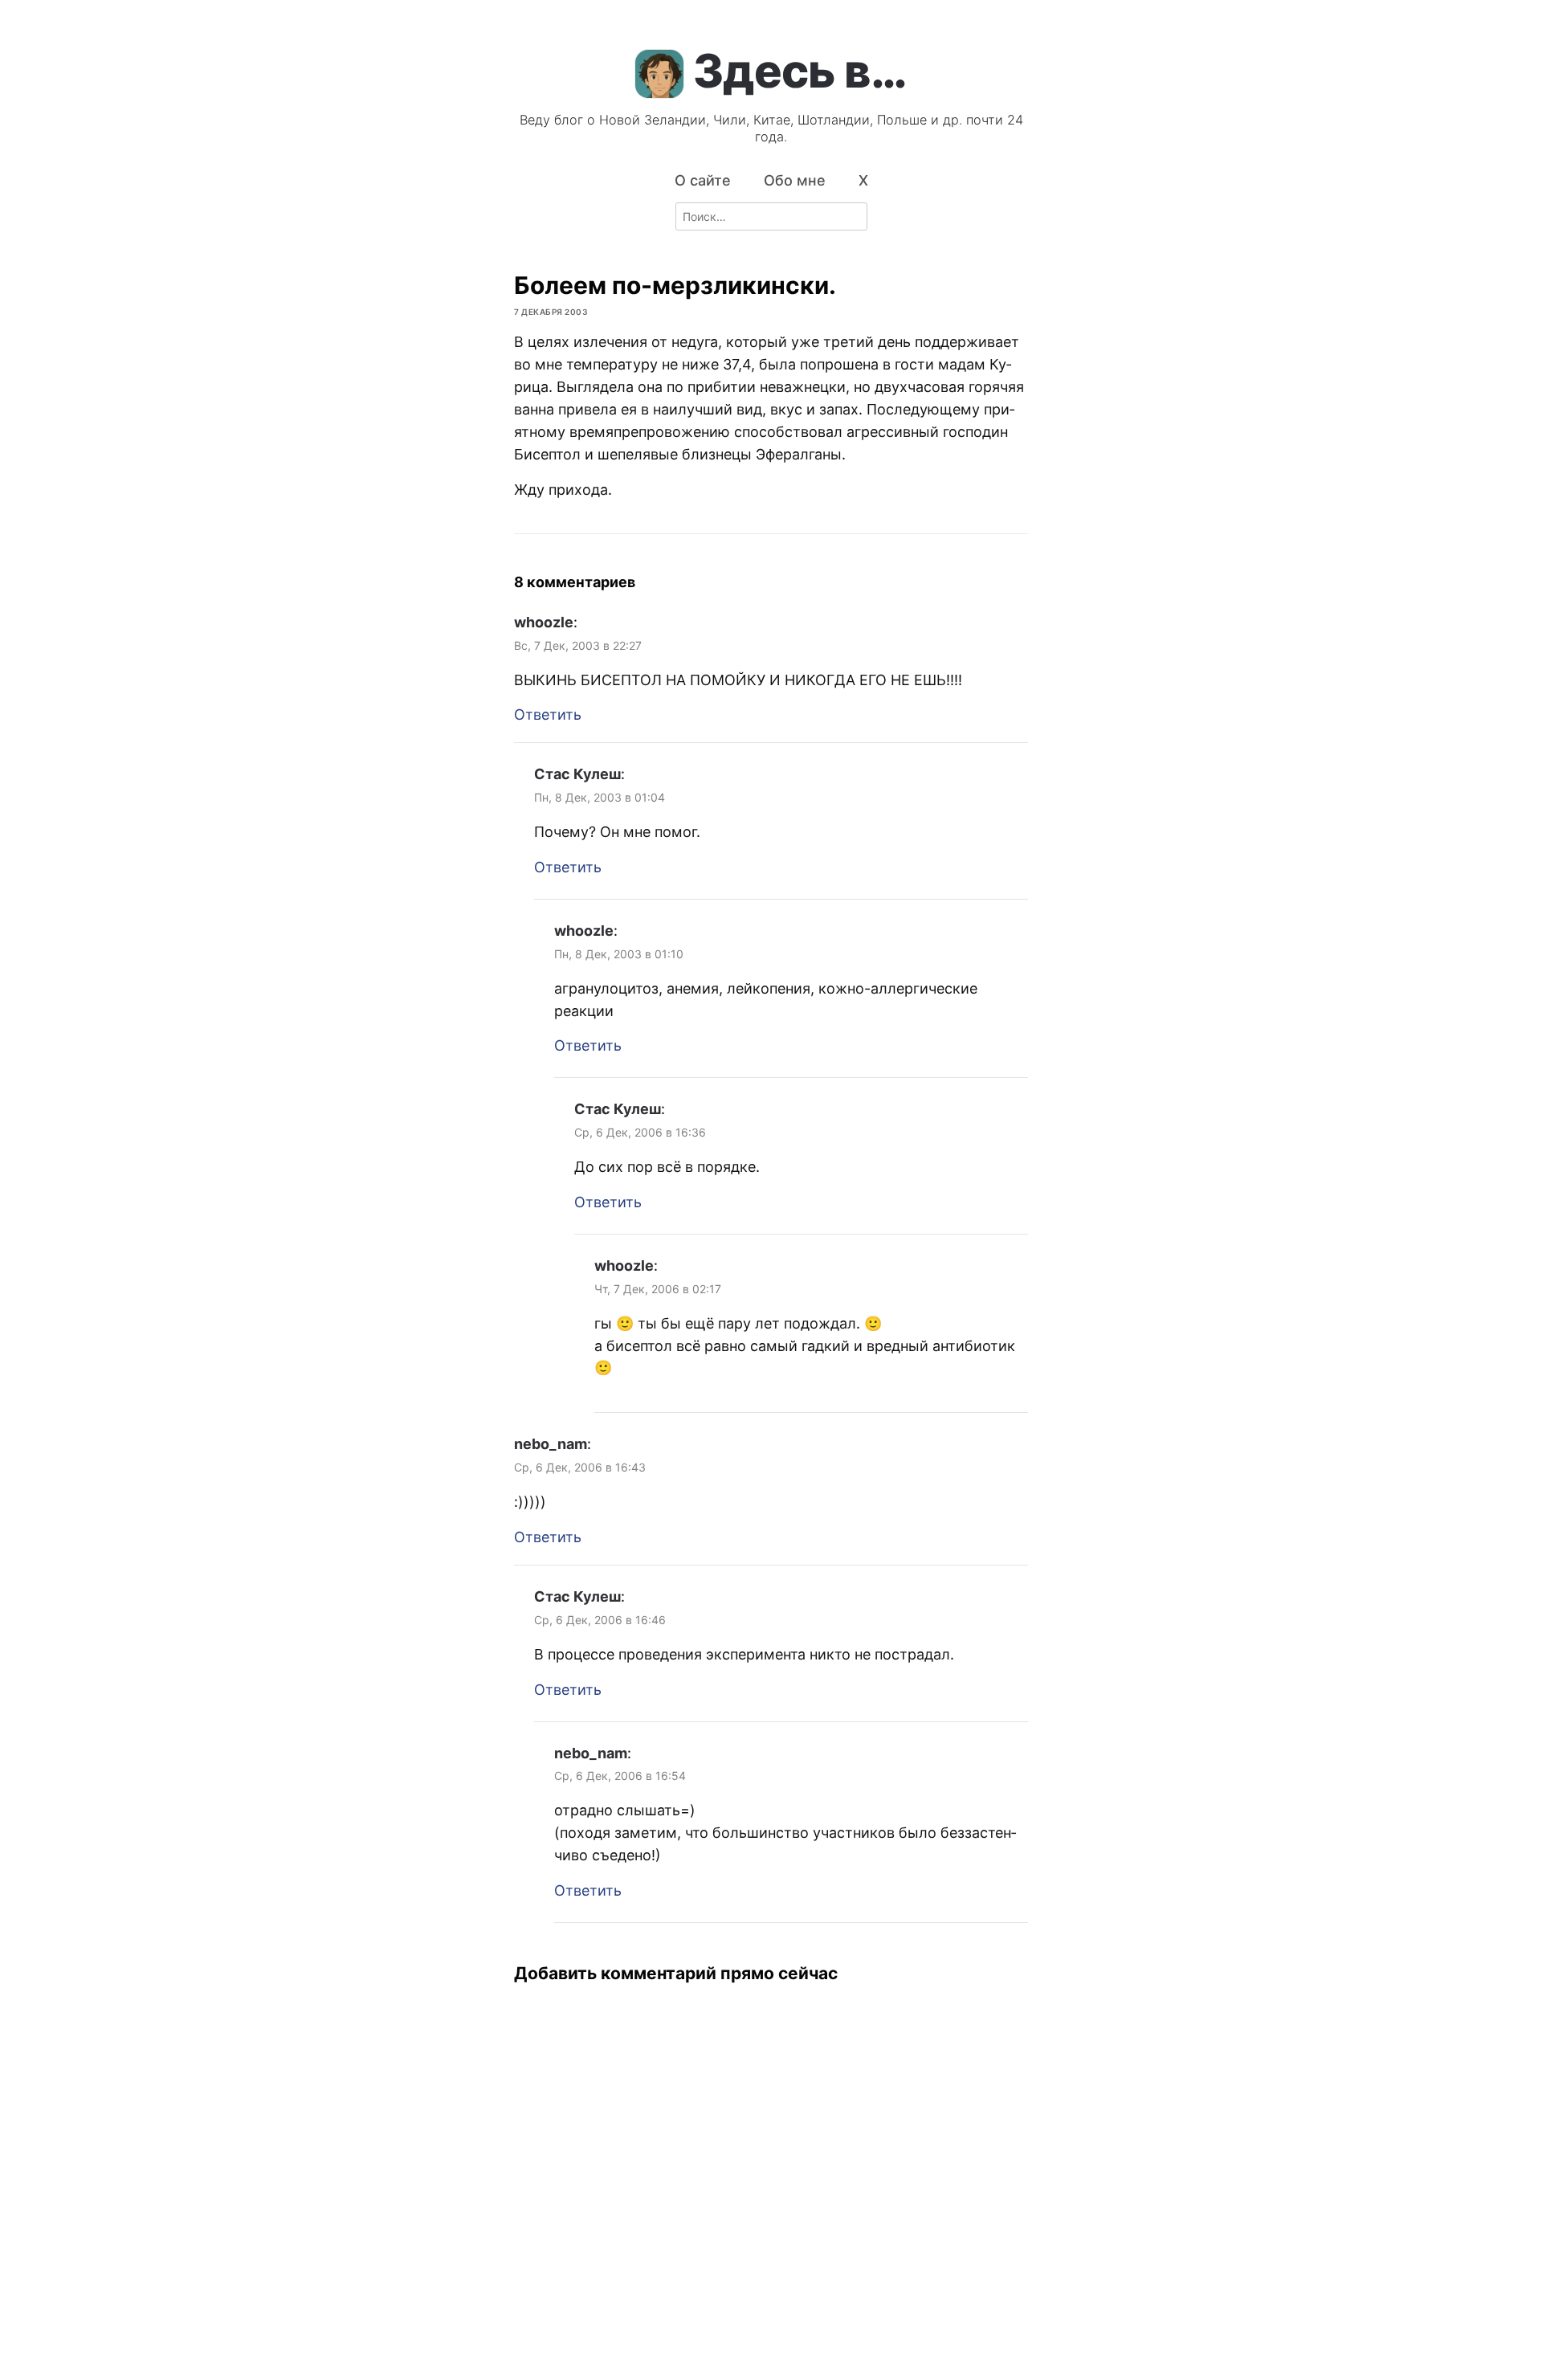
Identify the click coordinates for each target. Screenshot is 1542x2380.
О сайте (703, 180)
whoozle (544, 622)
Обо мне (795, 180)
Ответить (548, 714)
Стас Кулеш (577, 774)
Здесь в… (800, 71)
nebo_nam (551, 1444)
